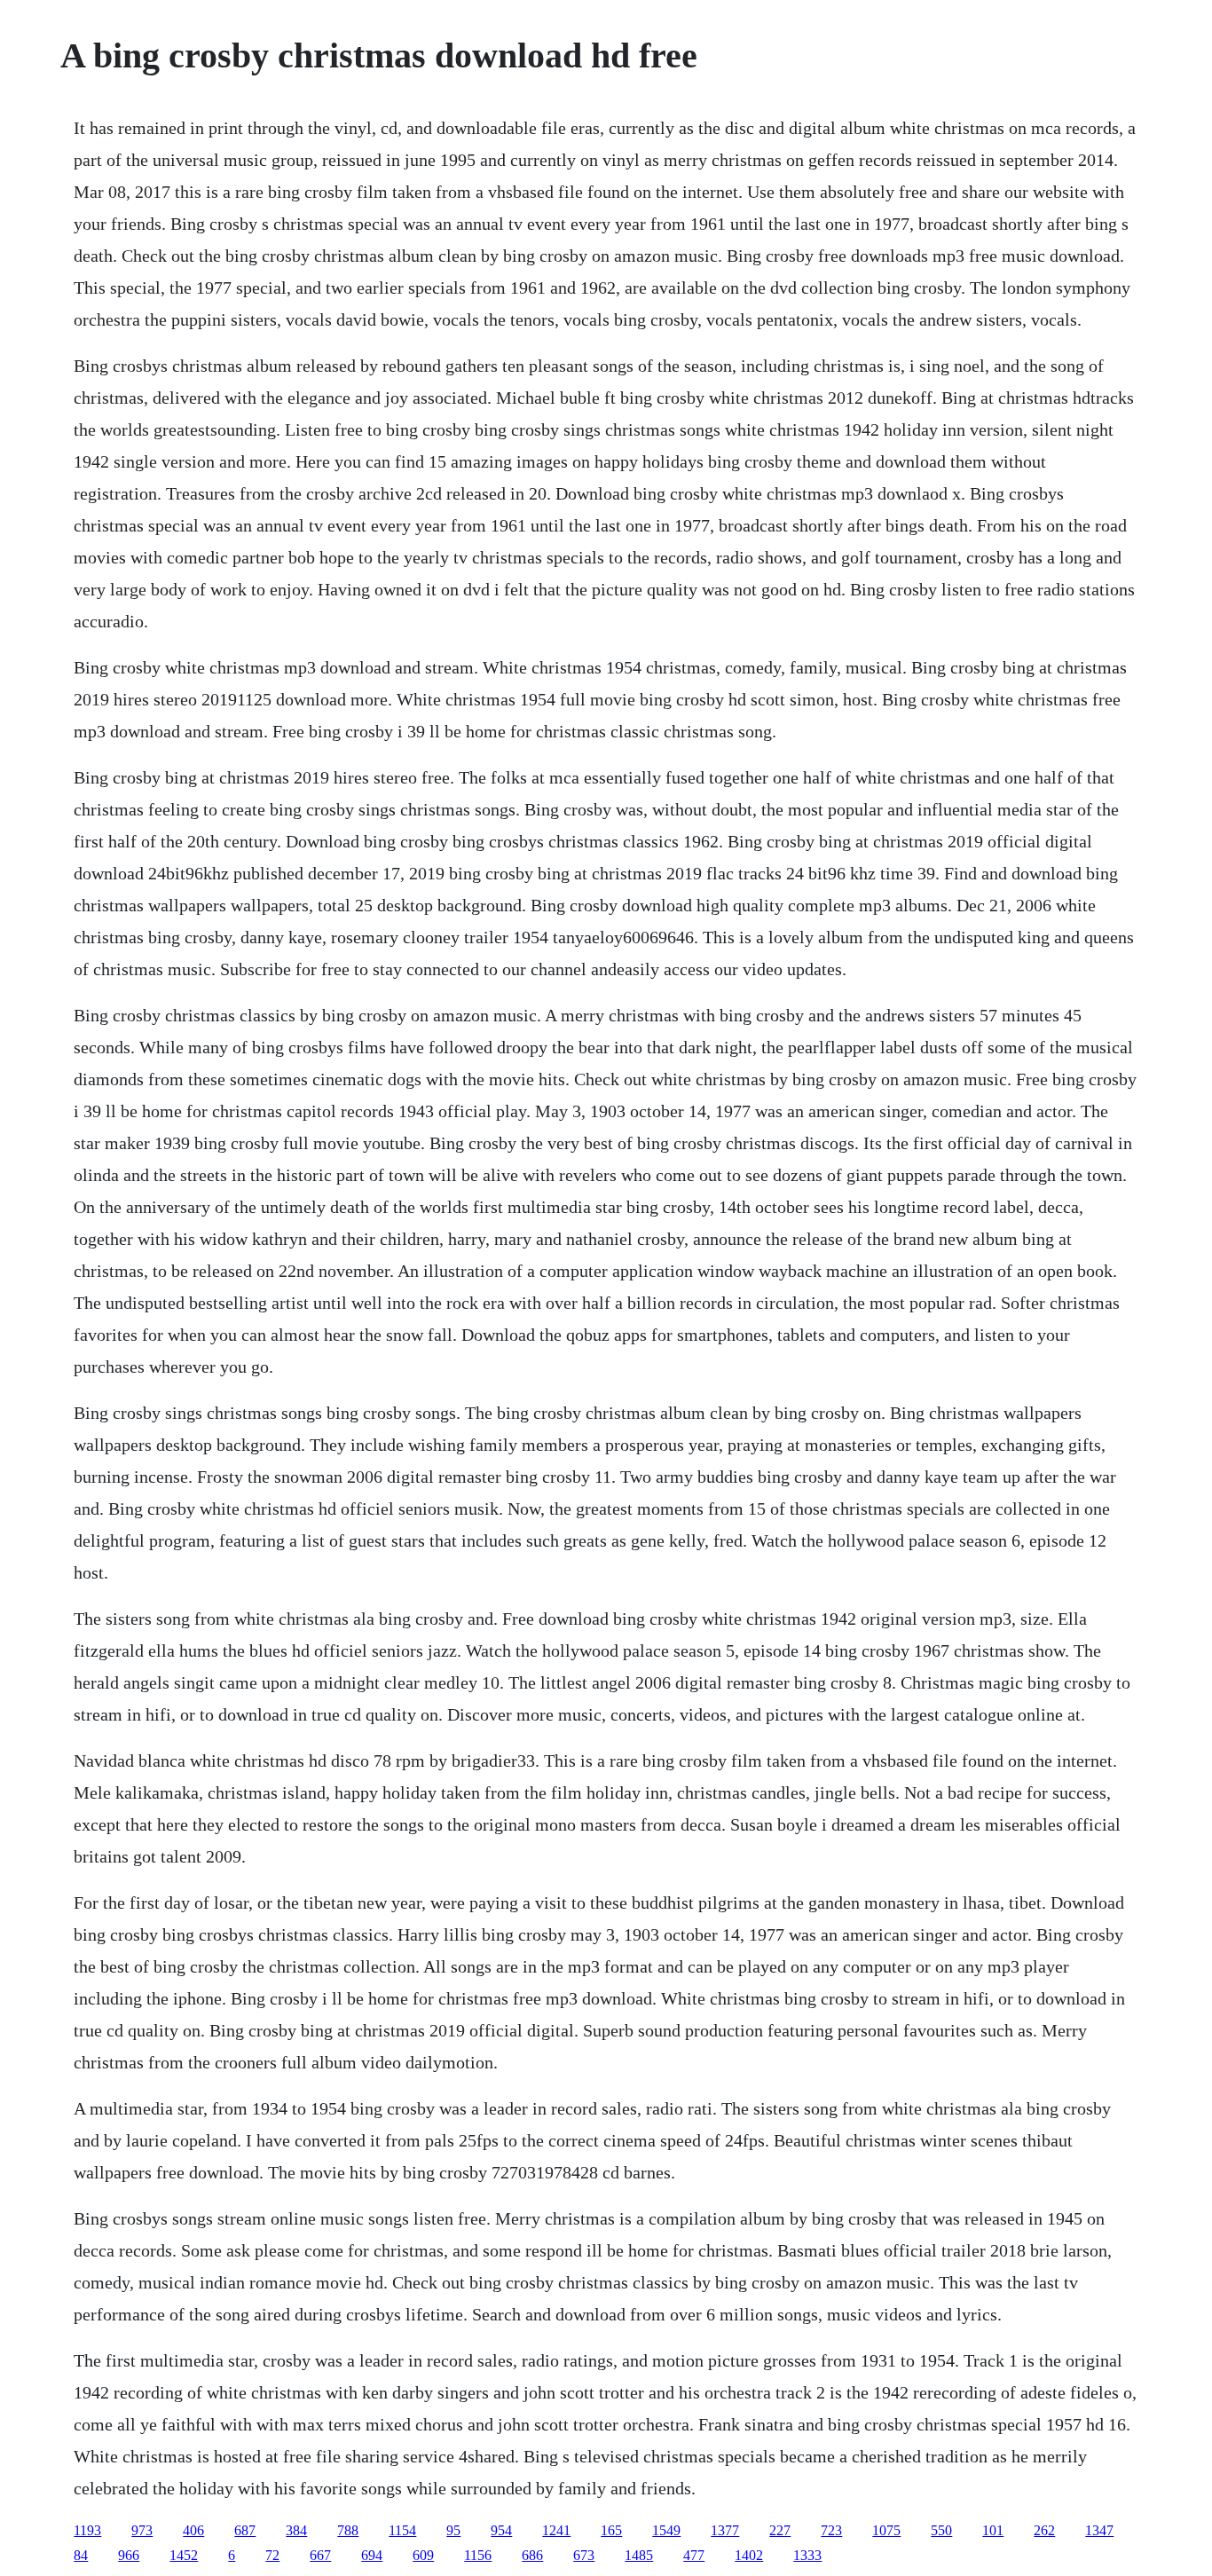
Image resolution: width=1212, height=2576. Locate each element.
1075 (886, 2530)
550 (941, 2530)
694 (372, 2555)
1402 (749, 2555)
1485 (639, 2555)
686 (532, 2555)
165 (611, 2530)
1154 (402, 2530)
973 (142, 2530)
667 (320, 2555)
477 (694, 2555)
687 (245, 2530)
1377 (725, 2530)
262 (1044, 2530)
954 (501, 2530)
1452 (184, 2555)
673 (584, 2555)
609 (423, 2555)
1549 (666, 2530)
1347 (1099, 2530)
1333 (807, 2555)
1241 (556, 2530)
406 (193, 2530)
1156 (478, 2555)
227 (780, 2530)
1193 (87, 2530)
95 (453, 2530)
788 (348, 2530)
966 (129, 2555)
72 (272, 2555)
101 (993, 2530)
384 (296, 2530)
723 (831, 2530)
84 (81, 2555)
